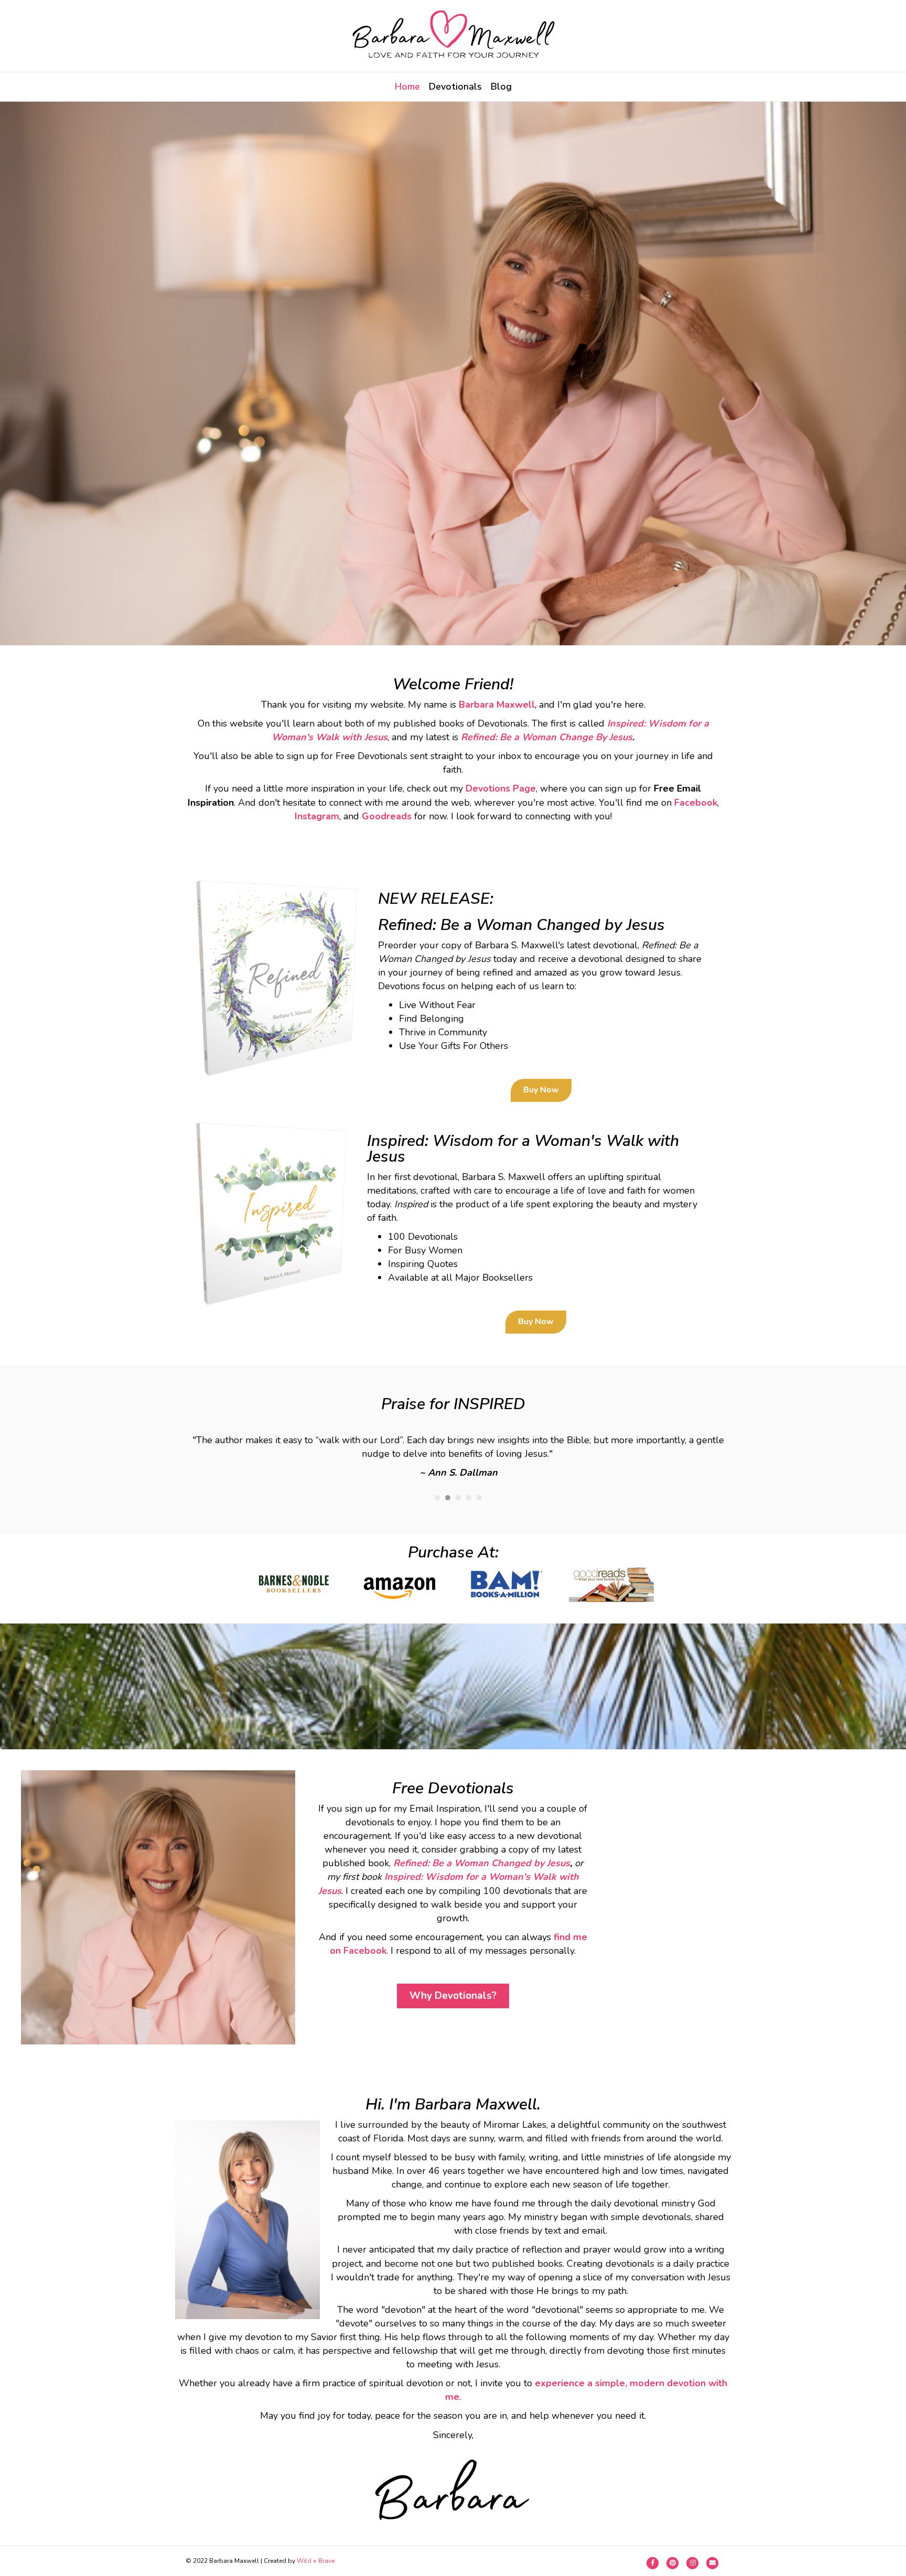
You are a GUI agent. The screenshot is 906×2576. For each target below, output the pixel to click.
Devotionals (455, 86)
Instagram (317, 816)
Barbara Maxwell (497, 705)
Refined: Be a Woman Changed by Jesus (482, 1863)
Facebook (696, 803)
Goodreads (387, 816)
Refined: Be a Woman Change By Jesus (547, 737)
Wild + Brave (316, 2561)
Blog (501, 86)
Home (407, 86)
